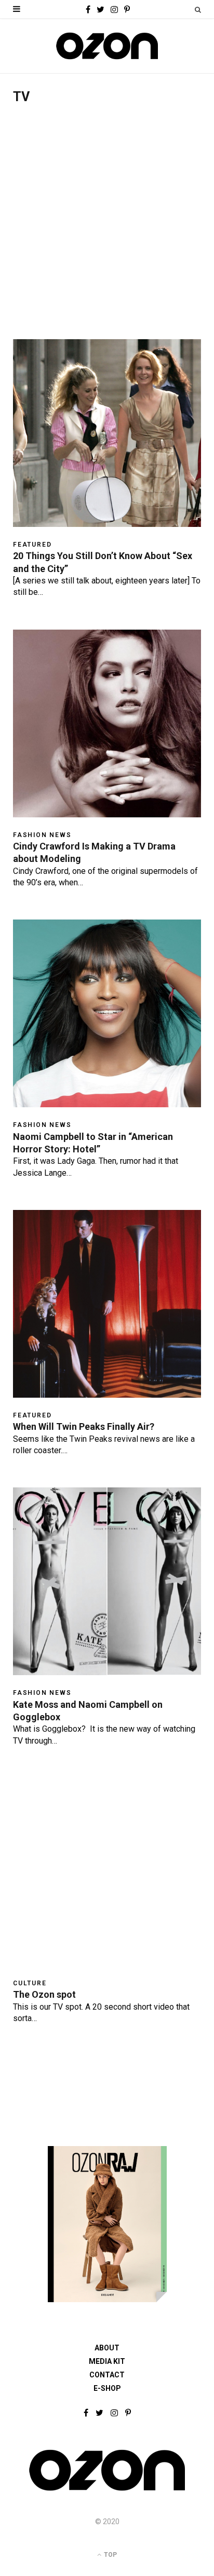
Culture (30, 1983)
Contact (107, 2375)
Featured (32, 545)
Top (110, 2555)
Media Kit (107, 2361)
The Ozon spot (44, 1994)
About (107, 2348)
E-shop (107, 2388)
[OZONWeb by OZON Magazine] (107, 46)
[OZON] (107, 2490)
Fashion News (42, 835)
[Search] (198, 10)
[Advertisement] (107, 227)
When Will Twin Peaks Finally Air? (84, 1426)
